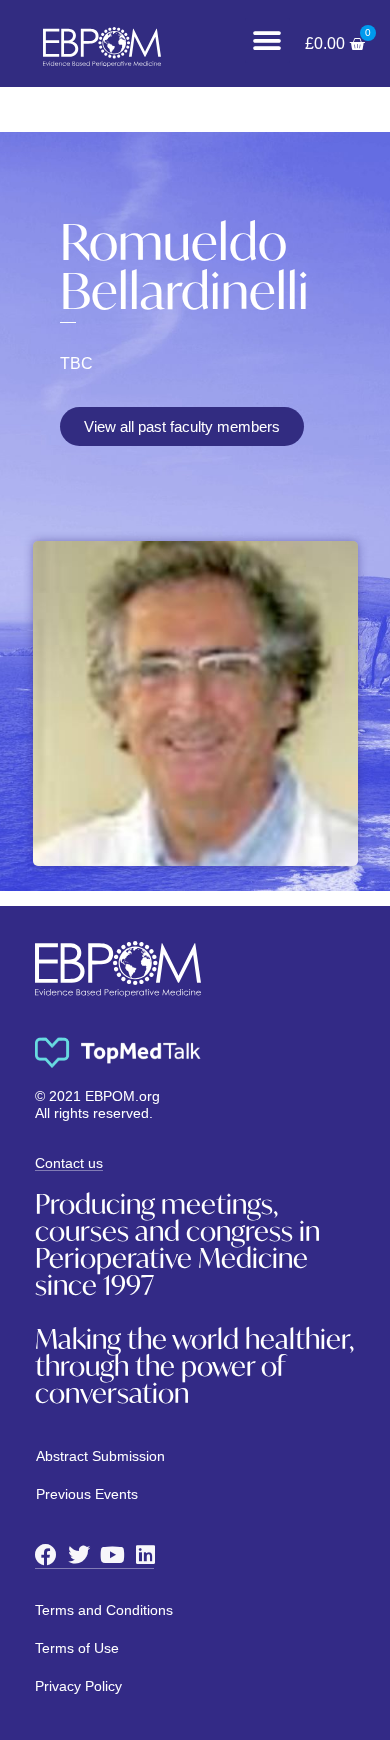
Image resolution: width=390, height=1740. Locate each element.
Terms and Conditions (104, 1610)
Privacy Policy (78, 1686)
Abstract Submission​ (100, 1456)
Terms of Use (77, 1648)
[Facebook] (46, 1555)
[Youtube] (112, 1555)
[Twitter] (79, 1555)
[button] (267, 40)
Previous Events (87, 1494)
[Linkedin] (145, 1555)
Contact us (69, 1163)
